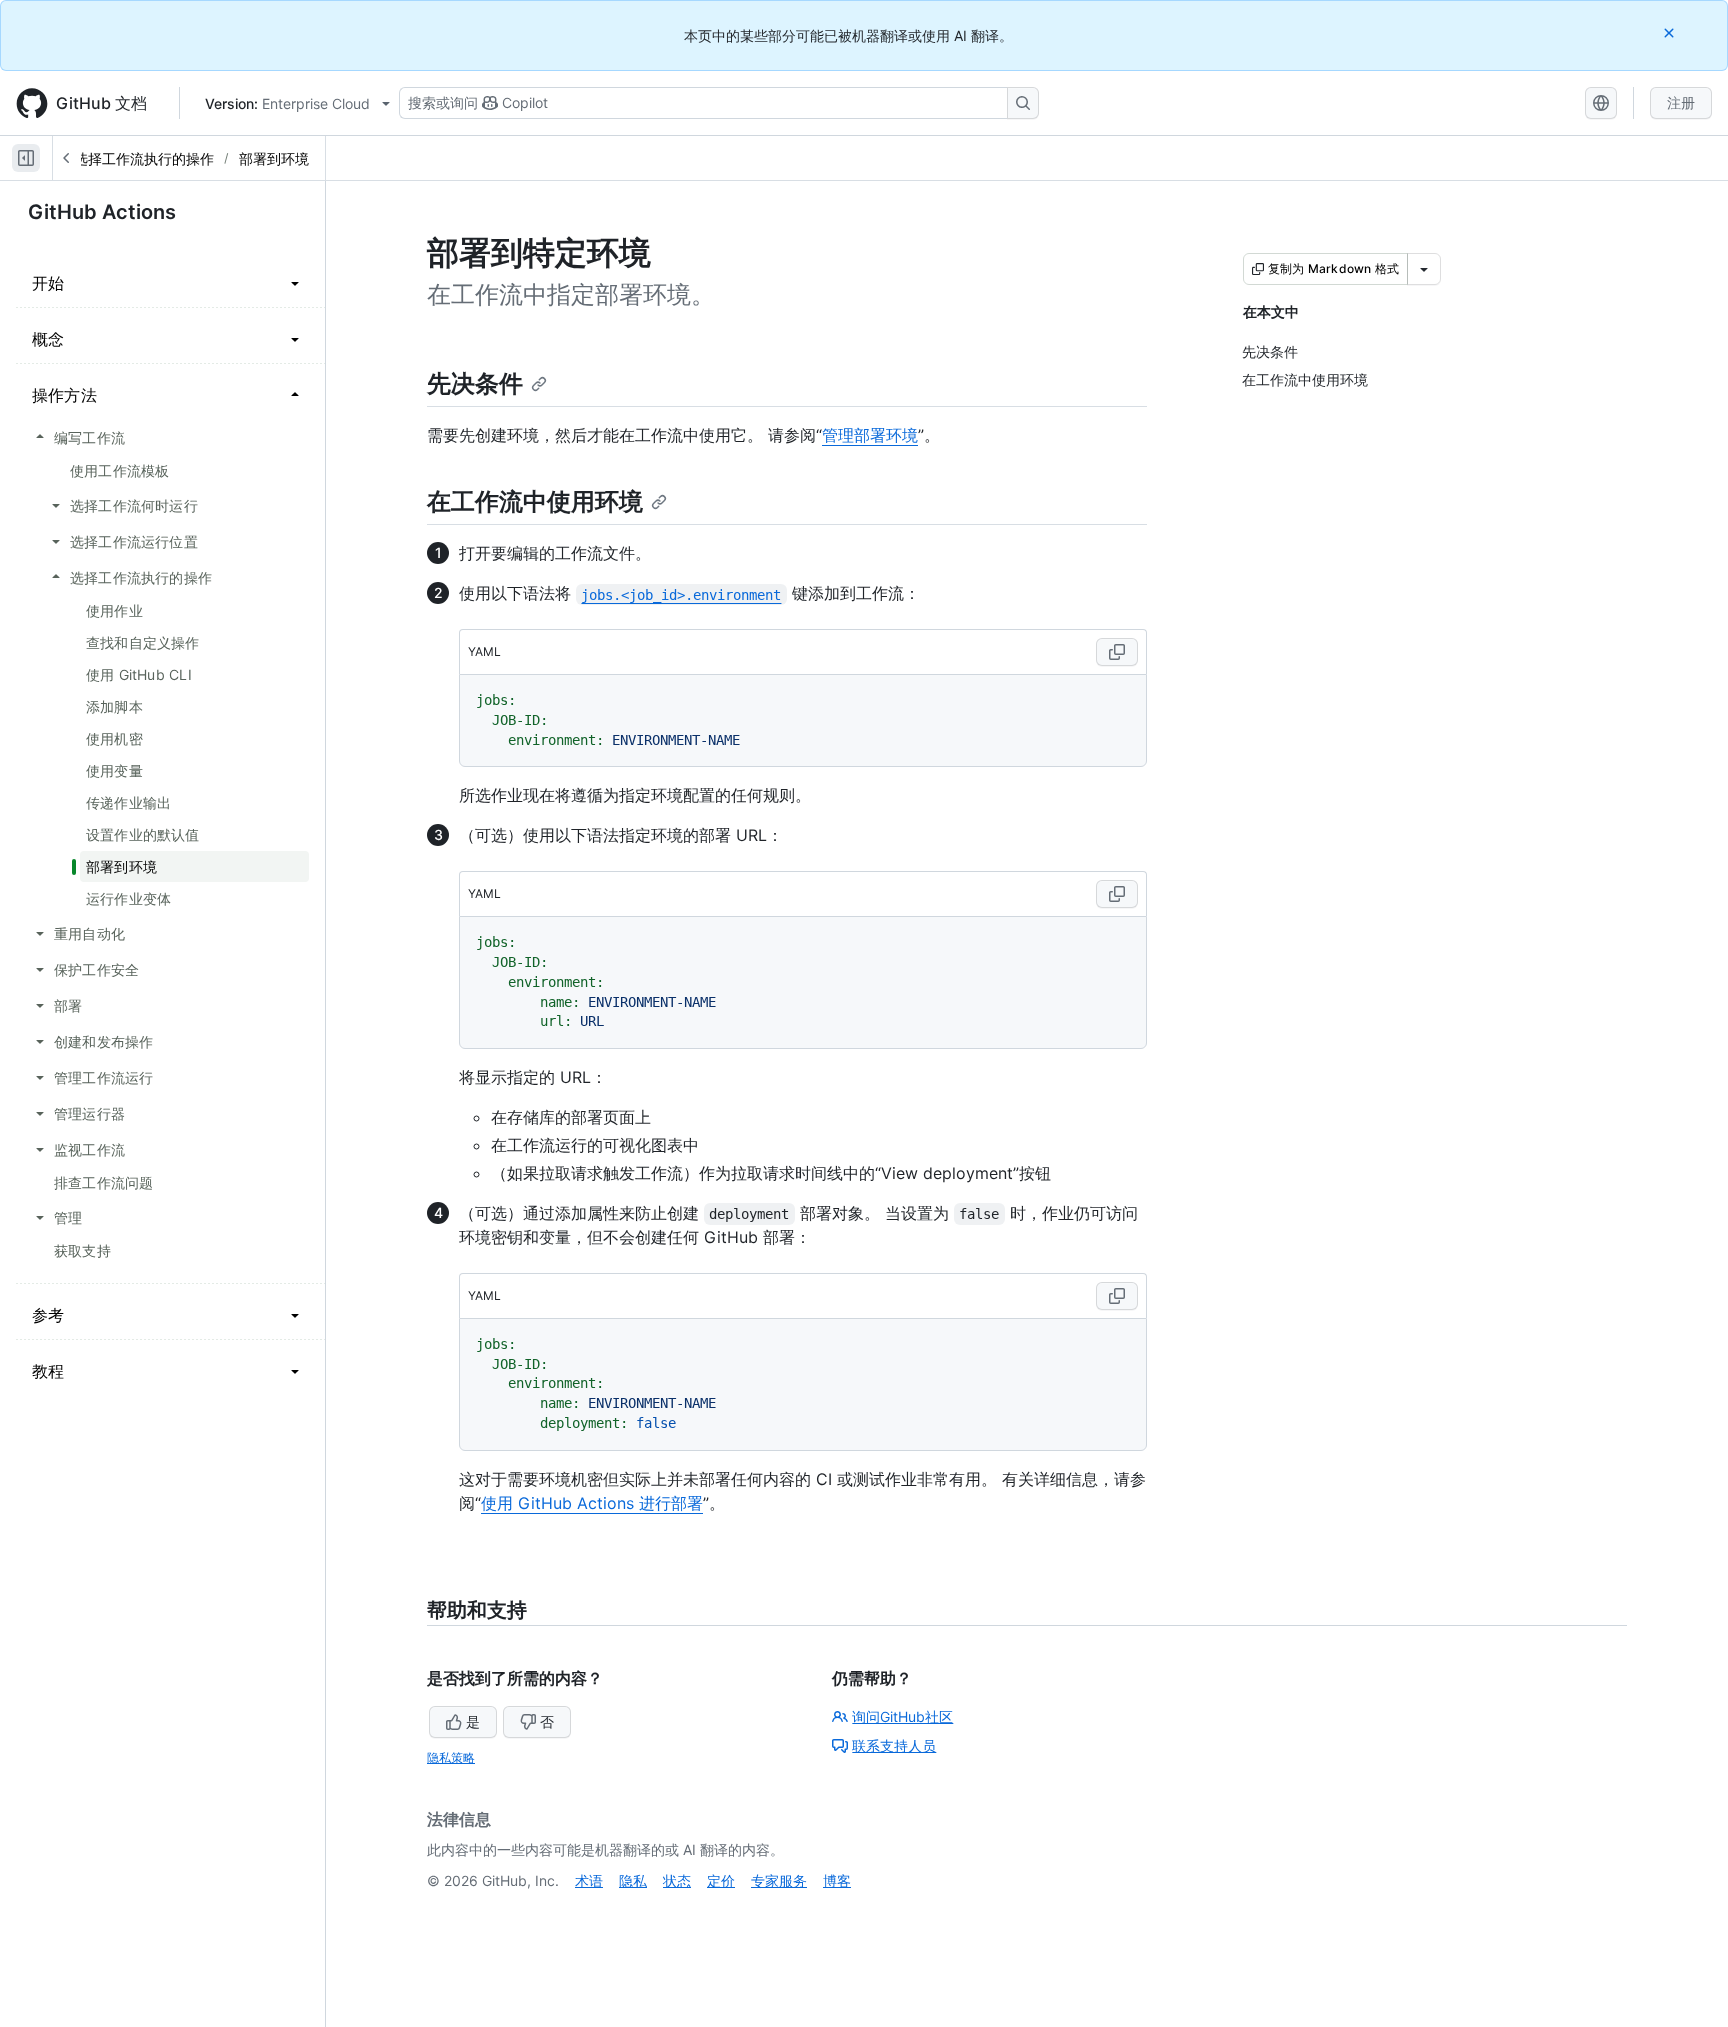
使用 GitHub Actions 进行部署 (592, 1503)
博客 (837, 1880)
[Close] (1671, 32)
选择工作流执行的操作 (144, 158)
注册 (1681, 102)
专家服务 (779, 1880)
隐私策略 (451, 1757)
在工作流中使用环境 (535, 501)
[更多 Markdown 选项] (1424, 269)
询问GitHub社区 (902, 1716)
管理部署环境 (870, 435)
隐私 (633, 1880)
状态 (677, 1880)
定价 (721, 1880)
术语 (589, 1880)
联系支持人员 (894, 1745)
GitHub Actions (102, 212)
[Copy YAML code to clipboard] (1117, 652)
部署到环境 (274, 158)
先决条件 (475, 383)
